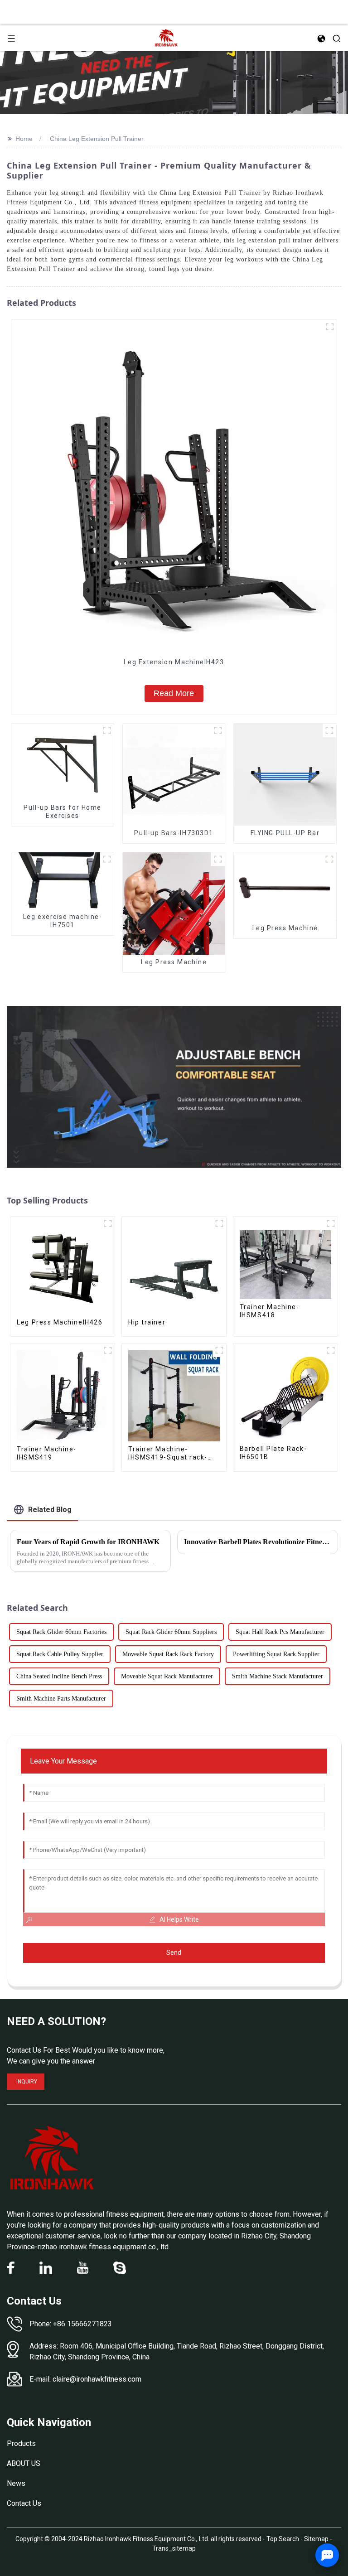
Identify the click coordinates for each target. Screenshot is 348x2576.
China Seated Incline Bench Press (59, 1676)
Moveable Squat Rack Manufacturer (167, 1676)
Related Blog (50, 1510)
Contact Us (24, 2503)
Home (24, 139)
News (16, 2483)
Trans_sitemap (174, 2548)
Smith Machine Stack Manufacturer (278, 1676)
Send (174, 1953)
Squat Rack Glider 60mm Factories (61, 1632)
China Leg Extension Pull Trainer (97, 139)
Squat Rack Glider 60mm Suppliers (171, 1632)
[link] (52, 2158)
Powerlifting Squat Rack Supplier (276, 1654)
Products (21, 2443)
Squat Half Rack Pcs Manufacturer (280, 1632)
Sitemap (316, 2539)
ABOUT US (24, 2463)
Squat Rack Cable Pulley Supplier (60, 1654)
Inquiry (27, 2082)
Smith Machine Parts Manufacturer (61, 1699)
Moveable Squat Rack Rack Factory (168, 1654)
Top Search (283, 2539)
